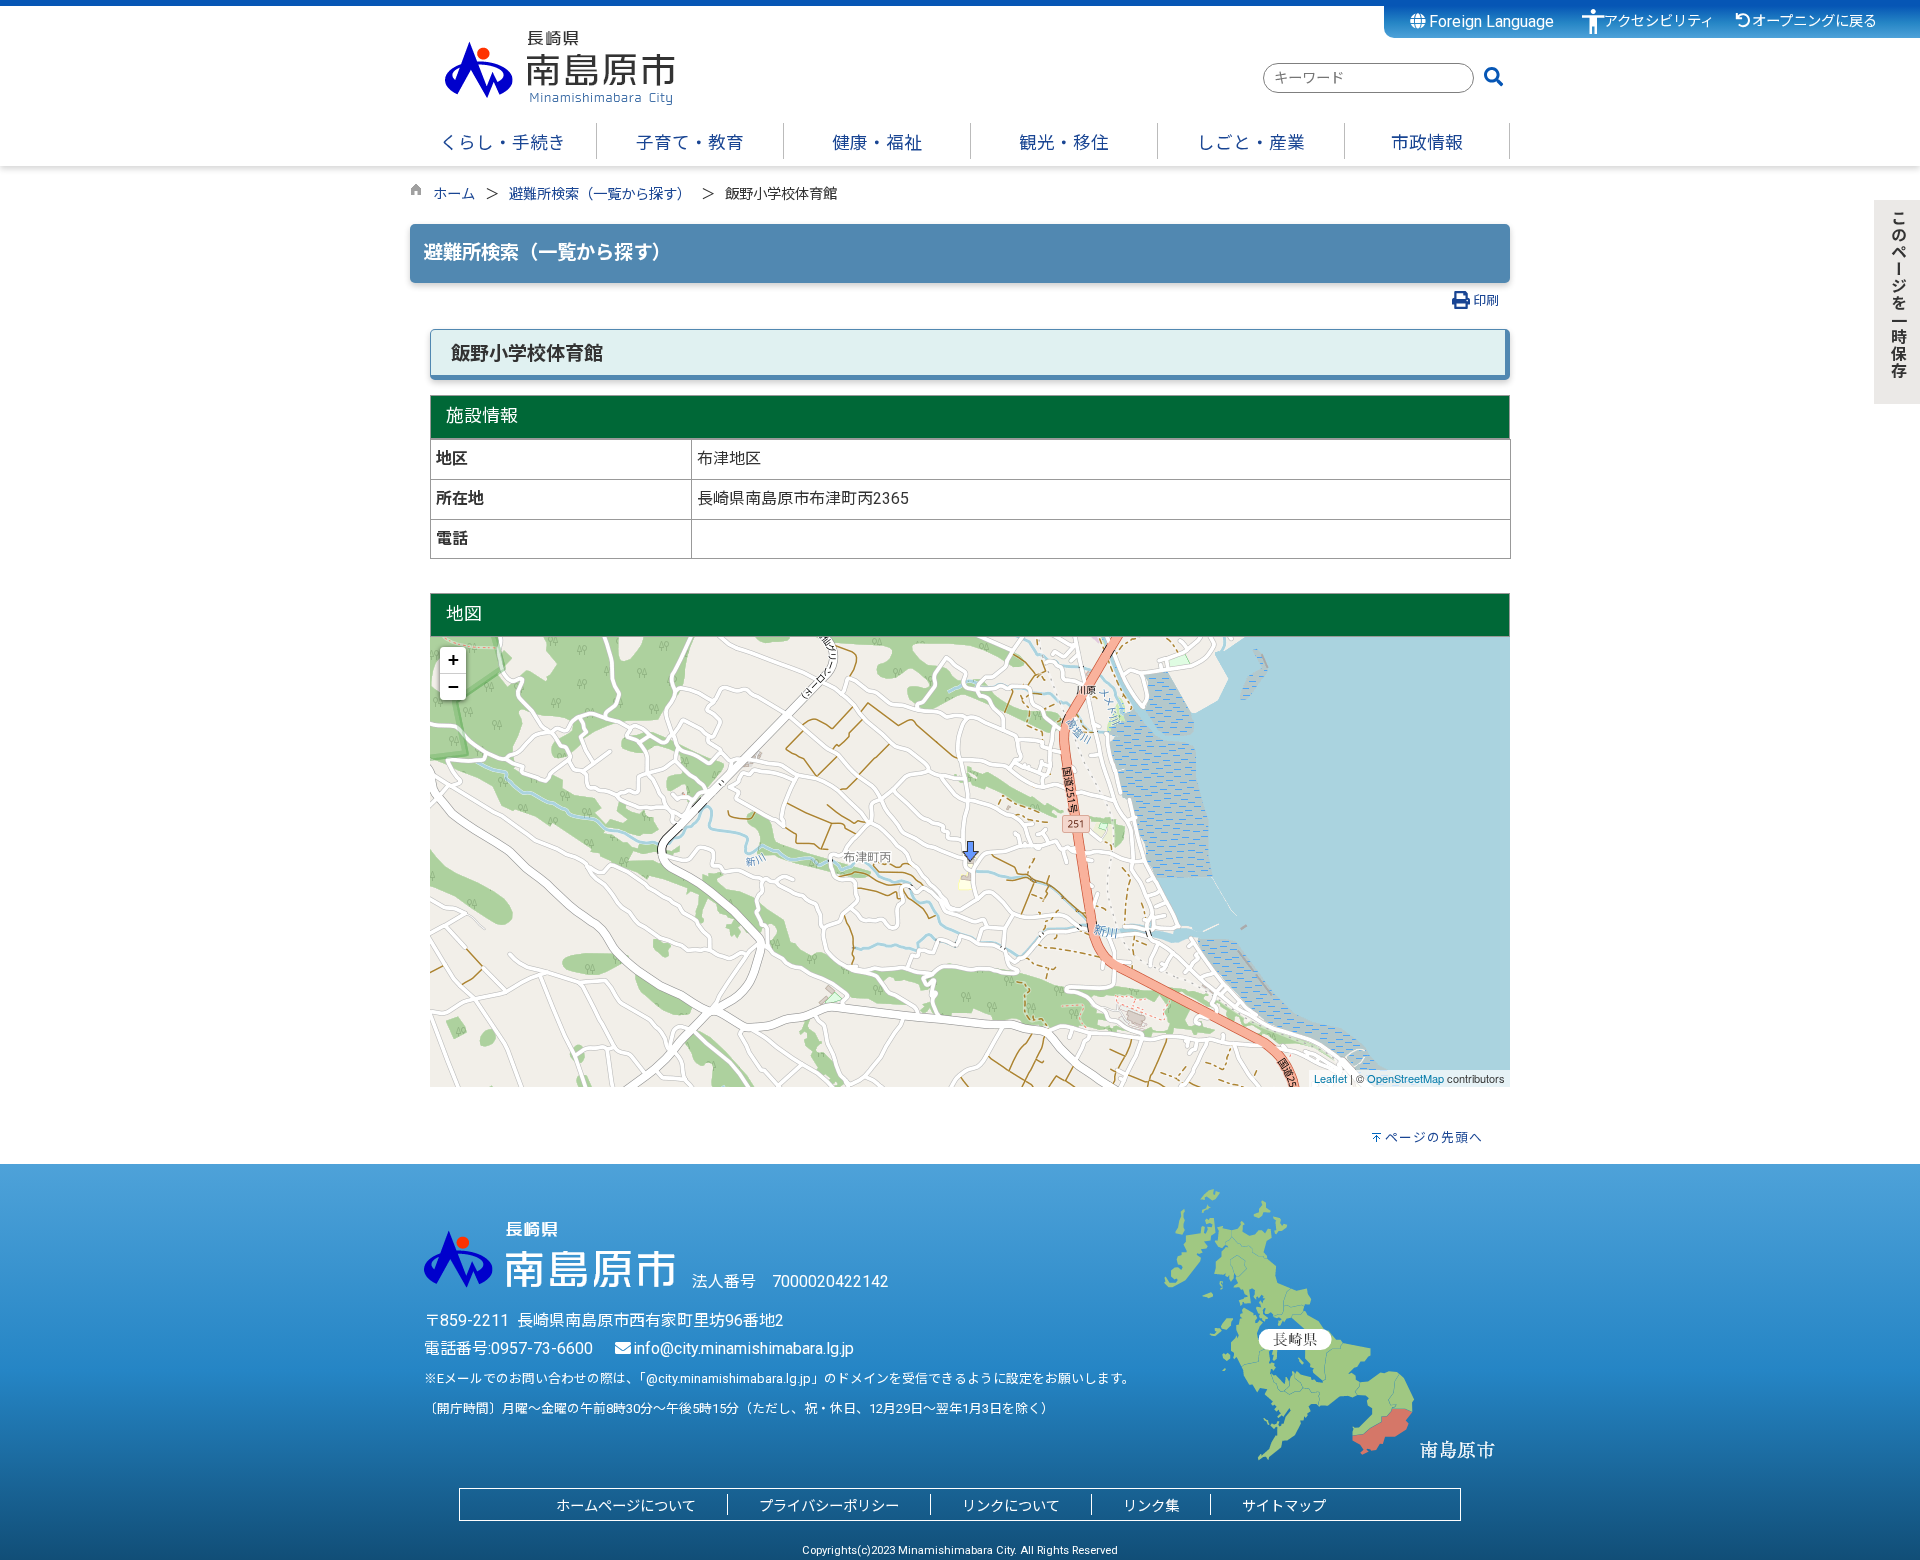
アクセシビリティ (1659, 21)
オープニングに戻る (1814, 21)
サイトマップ (1284, 1506)
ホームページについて (626, 1506)
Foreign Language (1489, 21)
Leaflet (1330, 1078)
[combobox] (1368, 78)
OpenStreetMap (1405, 1078)
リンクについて (1011, 1506)
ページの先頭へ (1434, 1137)
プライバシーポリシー (829, 1506)
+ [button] (453, 659)
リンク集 (1151, 1506)
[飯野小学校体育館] (970, 851)
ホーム (454, 194)
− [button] (453, 686)
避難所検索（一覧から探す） (600, 194)
